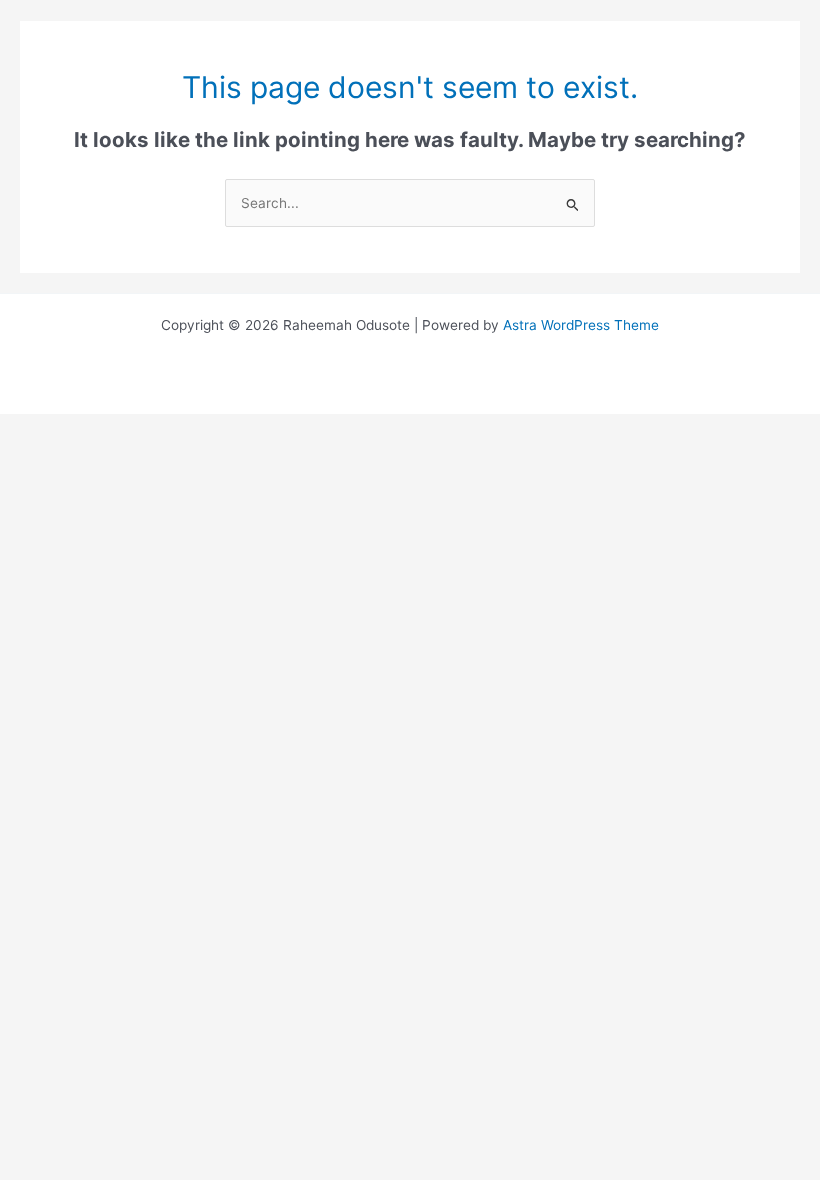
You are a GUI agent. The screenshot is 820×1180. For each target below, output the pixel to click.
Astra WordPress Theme (581, 325)
